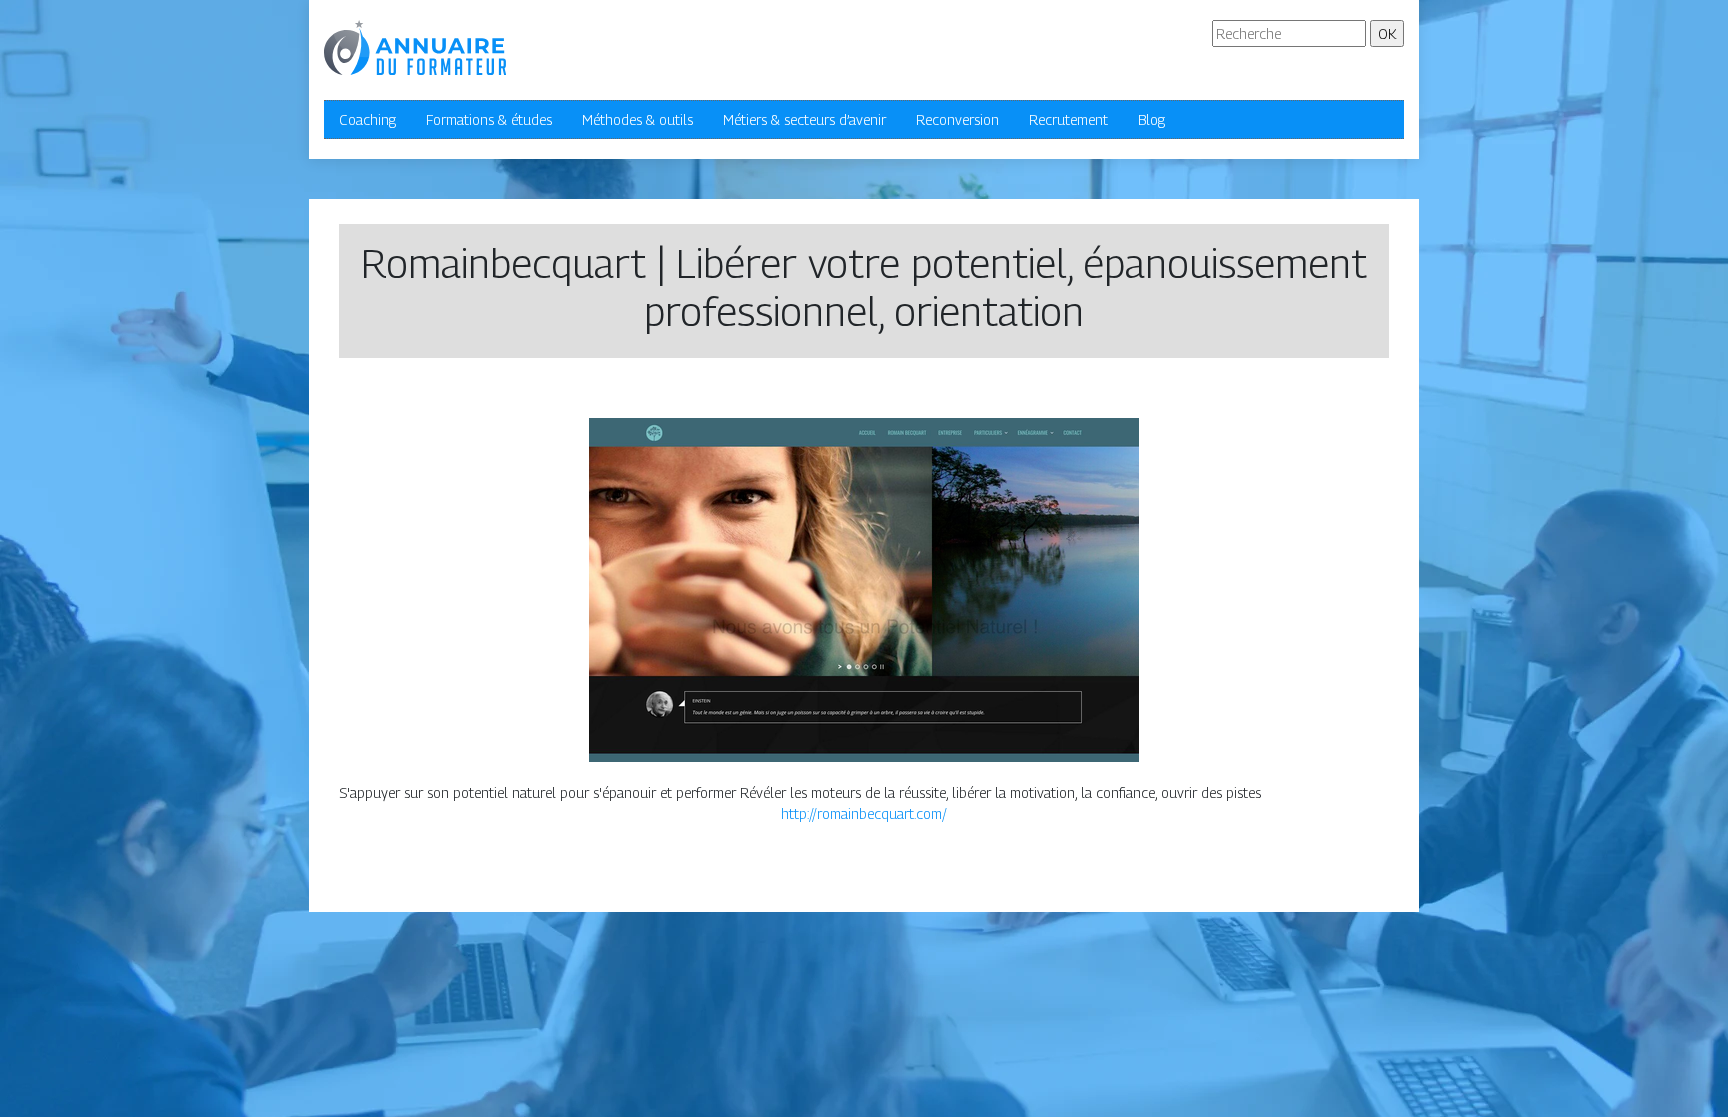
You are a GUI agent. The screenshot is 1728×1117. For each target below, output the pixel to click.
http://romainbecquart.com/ (864, 813)
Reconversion (957, 119)
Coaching (367, 119)
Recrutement (1068, 119)
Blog (1151, 119)
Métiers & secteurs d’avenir (804, 119)
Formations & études (489, 119)
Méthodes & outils (637, 119)
